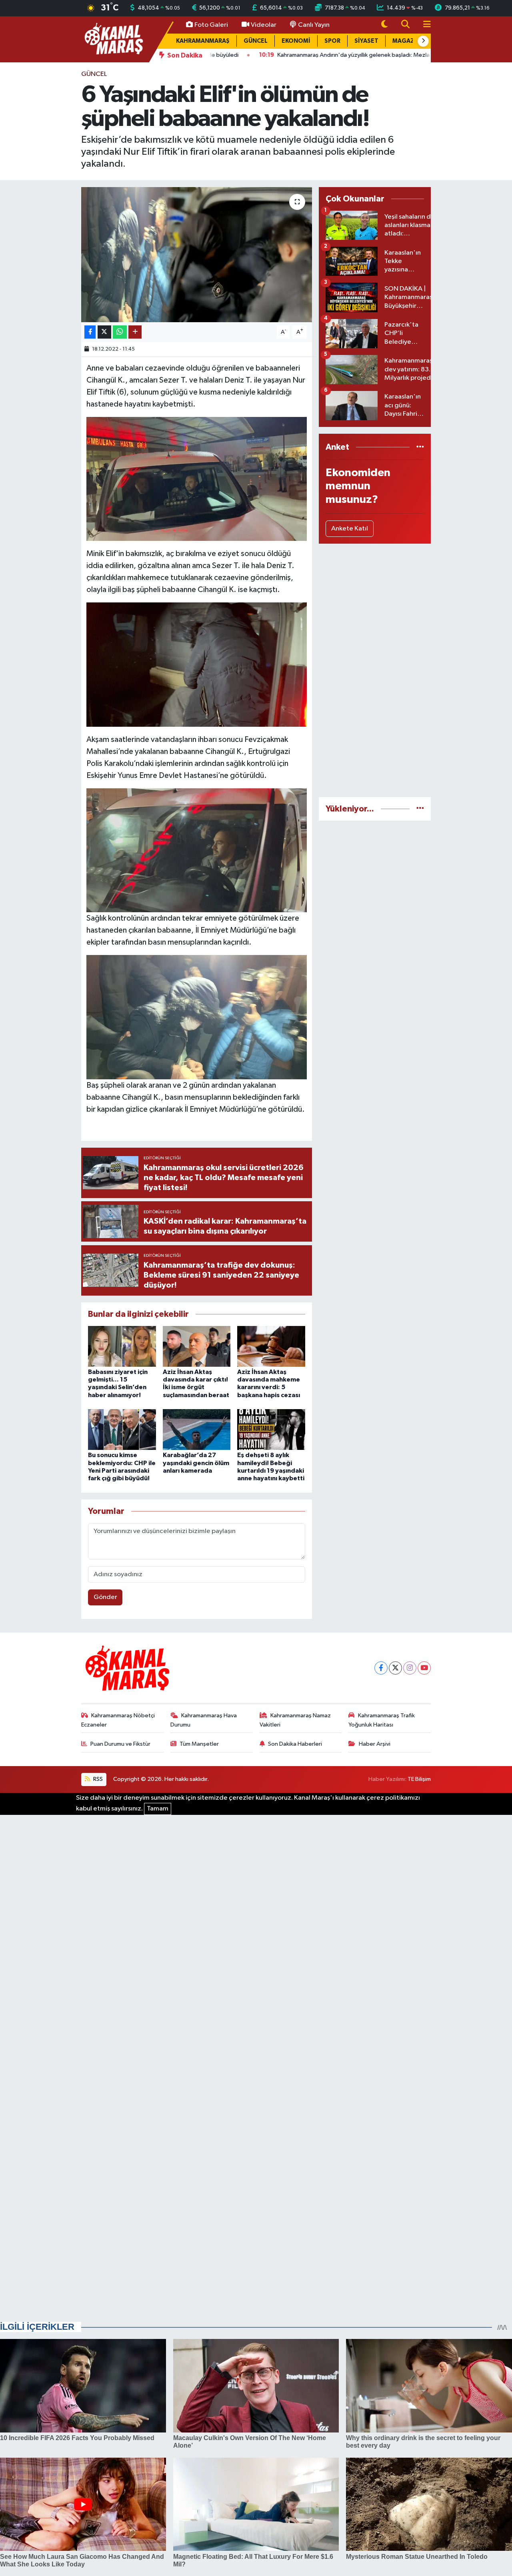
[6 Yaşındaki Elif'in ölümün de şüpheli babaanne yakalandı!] (197, 255)
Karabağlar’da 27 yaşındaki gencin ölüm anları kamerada (196, 1463)
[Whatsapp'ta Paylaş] (120, 332)
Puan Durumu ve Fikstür (120, 1744)
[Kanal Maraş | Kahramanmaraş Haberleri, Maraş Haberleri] (113, 39)
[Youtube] (424, 1668)
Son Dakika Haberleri (295, 1744)
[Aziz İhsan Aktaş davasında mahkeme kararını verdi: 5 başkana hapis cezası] (271, 1346)
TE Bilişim (419, 1779)
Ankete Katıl (350, 529)
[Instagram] (410, 1668)
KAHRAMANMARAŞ (203, 41)
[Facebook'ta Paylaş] (90, 332)
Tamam (158, 1809)
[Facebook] (381, 1668)
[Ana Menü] (424, 25)
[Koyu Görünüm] (384, 25)
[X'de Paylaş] (104, 332)
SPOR (332, 41)
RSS (97, 1779)
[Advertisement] (375, 670)
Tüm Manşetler (199, 1744)
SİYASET (366, 41)
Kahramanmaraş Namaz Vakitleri (295, 1720)
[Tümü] (420, 447)
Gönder (105, 1597)
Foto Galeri (211, 25)
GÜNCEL (256, 41)
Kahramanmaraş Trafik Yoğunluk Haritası (382, 1720)
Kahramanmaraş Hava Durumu (204, 1720)
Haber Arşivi (375, 1744)
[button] (423, 41)
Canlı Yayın (314, 25)
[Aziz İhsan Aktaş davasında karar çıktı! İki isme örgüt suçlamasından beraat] (197, 1346)
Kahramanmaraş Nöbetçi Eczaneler (118, 1720)
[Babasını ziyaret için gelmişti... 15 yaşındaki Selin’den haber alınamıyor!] (122, 1346)
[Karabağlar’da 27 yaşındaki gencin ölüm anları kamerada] (197, 1429)
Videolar (264, 25)
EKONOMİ (296, 41)
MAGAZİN (407, 41)
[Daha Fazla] (135, 332)
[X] (395, 1668)
